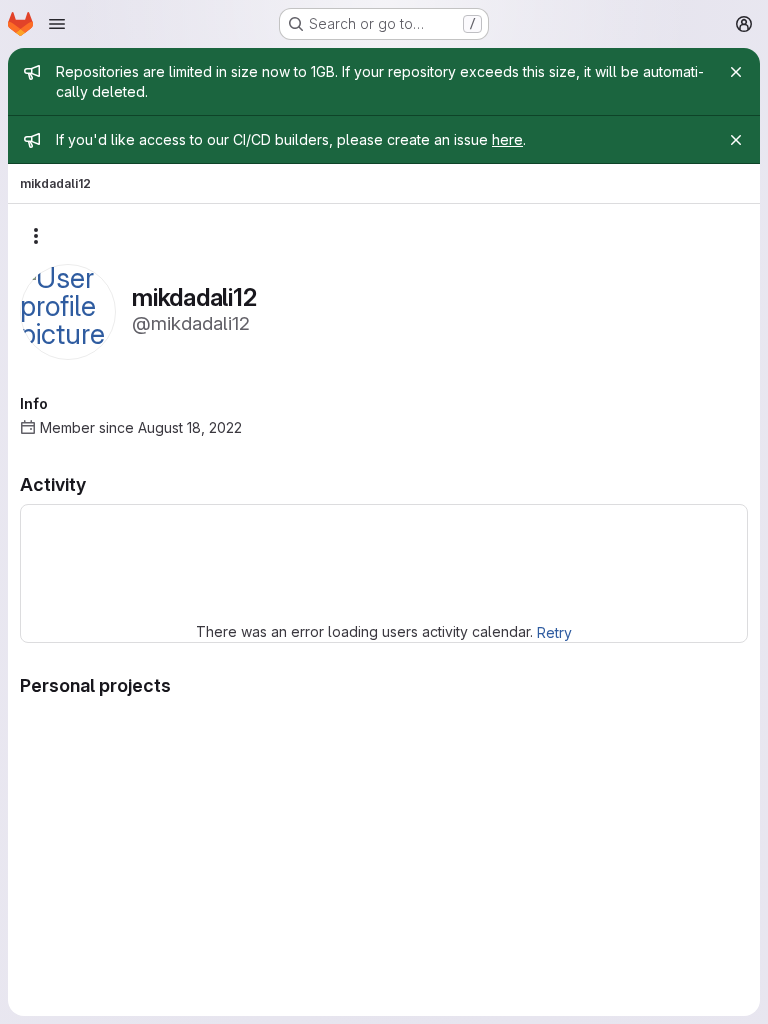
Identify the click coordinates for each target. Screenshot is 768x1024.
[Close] (736, 72)
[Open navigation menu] (57, 24)
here (507, 139)
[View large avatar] (68, 310)
